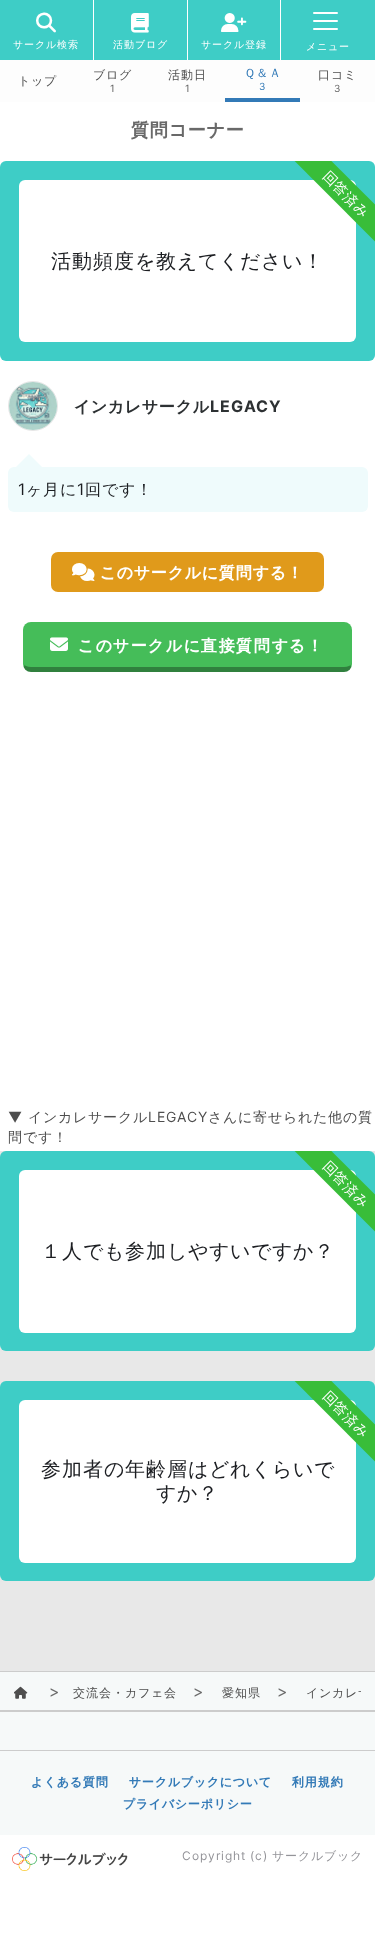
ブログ (112, 75)
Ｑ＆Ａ (263, 73)
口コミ (337, 75)
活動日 (187, 75)
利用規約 (318, 1781)
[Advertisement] (187, 889)
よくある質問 (70, 1781)
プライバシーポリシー (188, 1803)
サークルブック (317, 1855)
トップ (37, 81)
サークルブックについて (200, 1781)
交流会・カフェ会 (125, 1692)
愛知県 (241, 1692)
